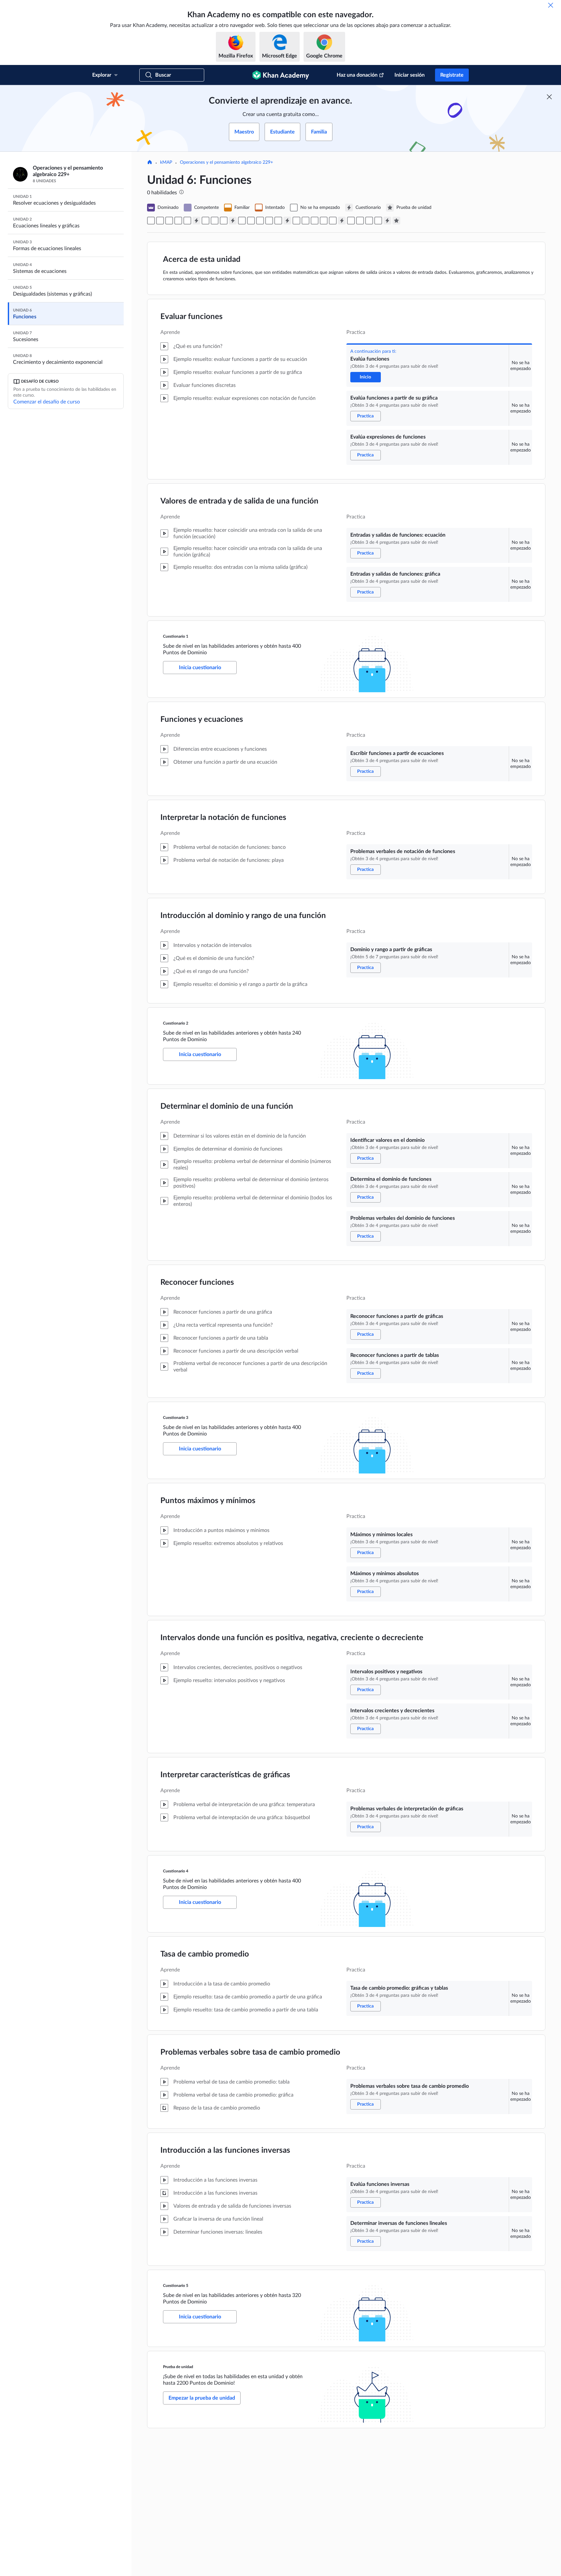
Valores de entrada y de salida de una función (239, 501)
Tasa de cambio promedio (205, 1954)
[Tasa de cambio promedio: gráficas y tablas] (351, 221)
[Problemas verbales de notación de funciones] (215, 221)
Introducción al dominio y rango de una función (243, 916)
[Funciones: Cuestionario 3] (287, 221)
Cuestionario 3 (176, 1418)
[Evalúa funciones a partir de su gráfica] (160, 221)
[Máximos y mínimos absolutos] (305, 221)
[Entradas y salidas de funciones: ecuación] (178, 221)
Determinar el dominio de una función (227, 1106)
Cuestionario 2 (176, 1023)
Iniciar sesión (410, 75)
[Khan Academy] (281, 75)
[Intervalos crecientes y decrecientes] (324, 221)
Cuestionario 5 (176, 2286)
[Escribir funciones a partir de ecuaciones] (206, 221)
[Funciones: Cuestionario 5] (387, 221)
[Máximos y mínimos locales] (296, 221)
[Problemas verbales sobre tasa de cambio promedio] (360, 221)
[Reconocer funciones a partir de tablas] (278, 221)
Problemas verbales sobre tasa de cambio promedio (250, 2052)
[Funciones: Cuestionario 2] (233, 221)
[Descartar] (551, 5)
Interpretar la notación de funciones (223, 818)
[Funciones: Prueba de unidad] (396, 221)
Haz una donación (357, 75)
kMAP (166, 162)
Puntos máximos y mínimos (208, 1501)
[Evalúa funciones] (151, 221)
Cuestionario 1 (176, 636)
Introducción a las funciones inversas (225, 2150)
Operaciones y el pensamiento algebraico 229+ (226, 162)
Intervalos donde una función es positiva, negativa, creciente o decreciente (292, 1638)
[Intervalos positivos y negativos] (315, 221)
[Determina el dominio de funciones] (251, 221)
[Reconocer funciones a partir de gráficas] (269, 221)
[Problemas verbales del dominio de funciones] (260, 221)
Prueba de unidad (178, 2367)
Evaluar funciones (192, 317)
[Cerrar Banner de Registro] (549, 97)
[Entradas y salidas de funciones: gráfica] (187, 221)
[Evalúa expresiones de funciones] (169, 221)
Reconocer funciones (197, 1282)
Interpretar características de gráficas (225, 1775)
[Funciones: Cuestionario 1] (196, 221)
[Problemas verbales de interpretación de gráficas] (333, 221)
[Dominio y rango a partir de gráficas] (224, 221)
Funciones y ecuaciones (202, 720)
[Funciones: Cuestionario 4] (342, 221)
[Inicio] (150, 163)
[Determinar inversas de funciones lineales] (378, 221)
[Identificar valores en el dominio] (242, 221)
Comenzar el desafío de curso (47, 402)
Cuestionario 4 (176, 1871)
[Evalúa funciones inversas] (369, 221)
